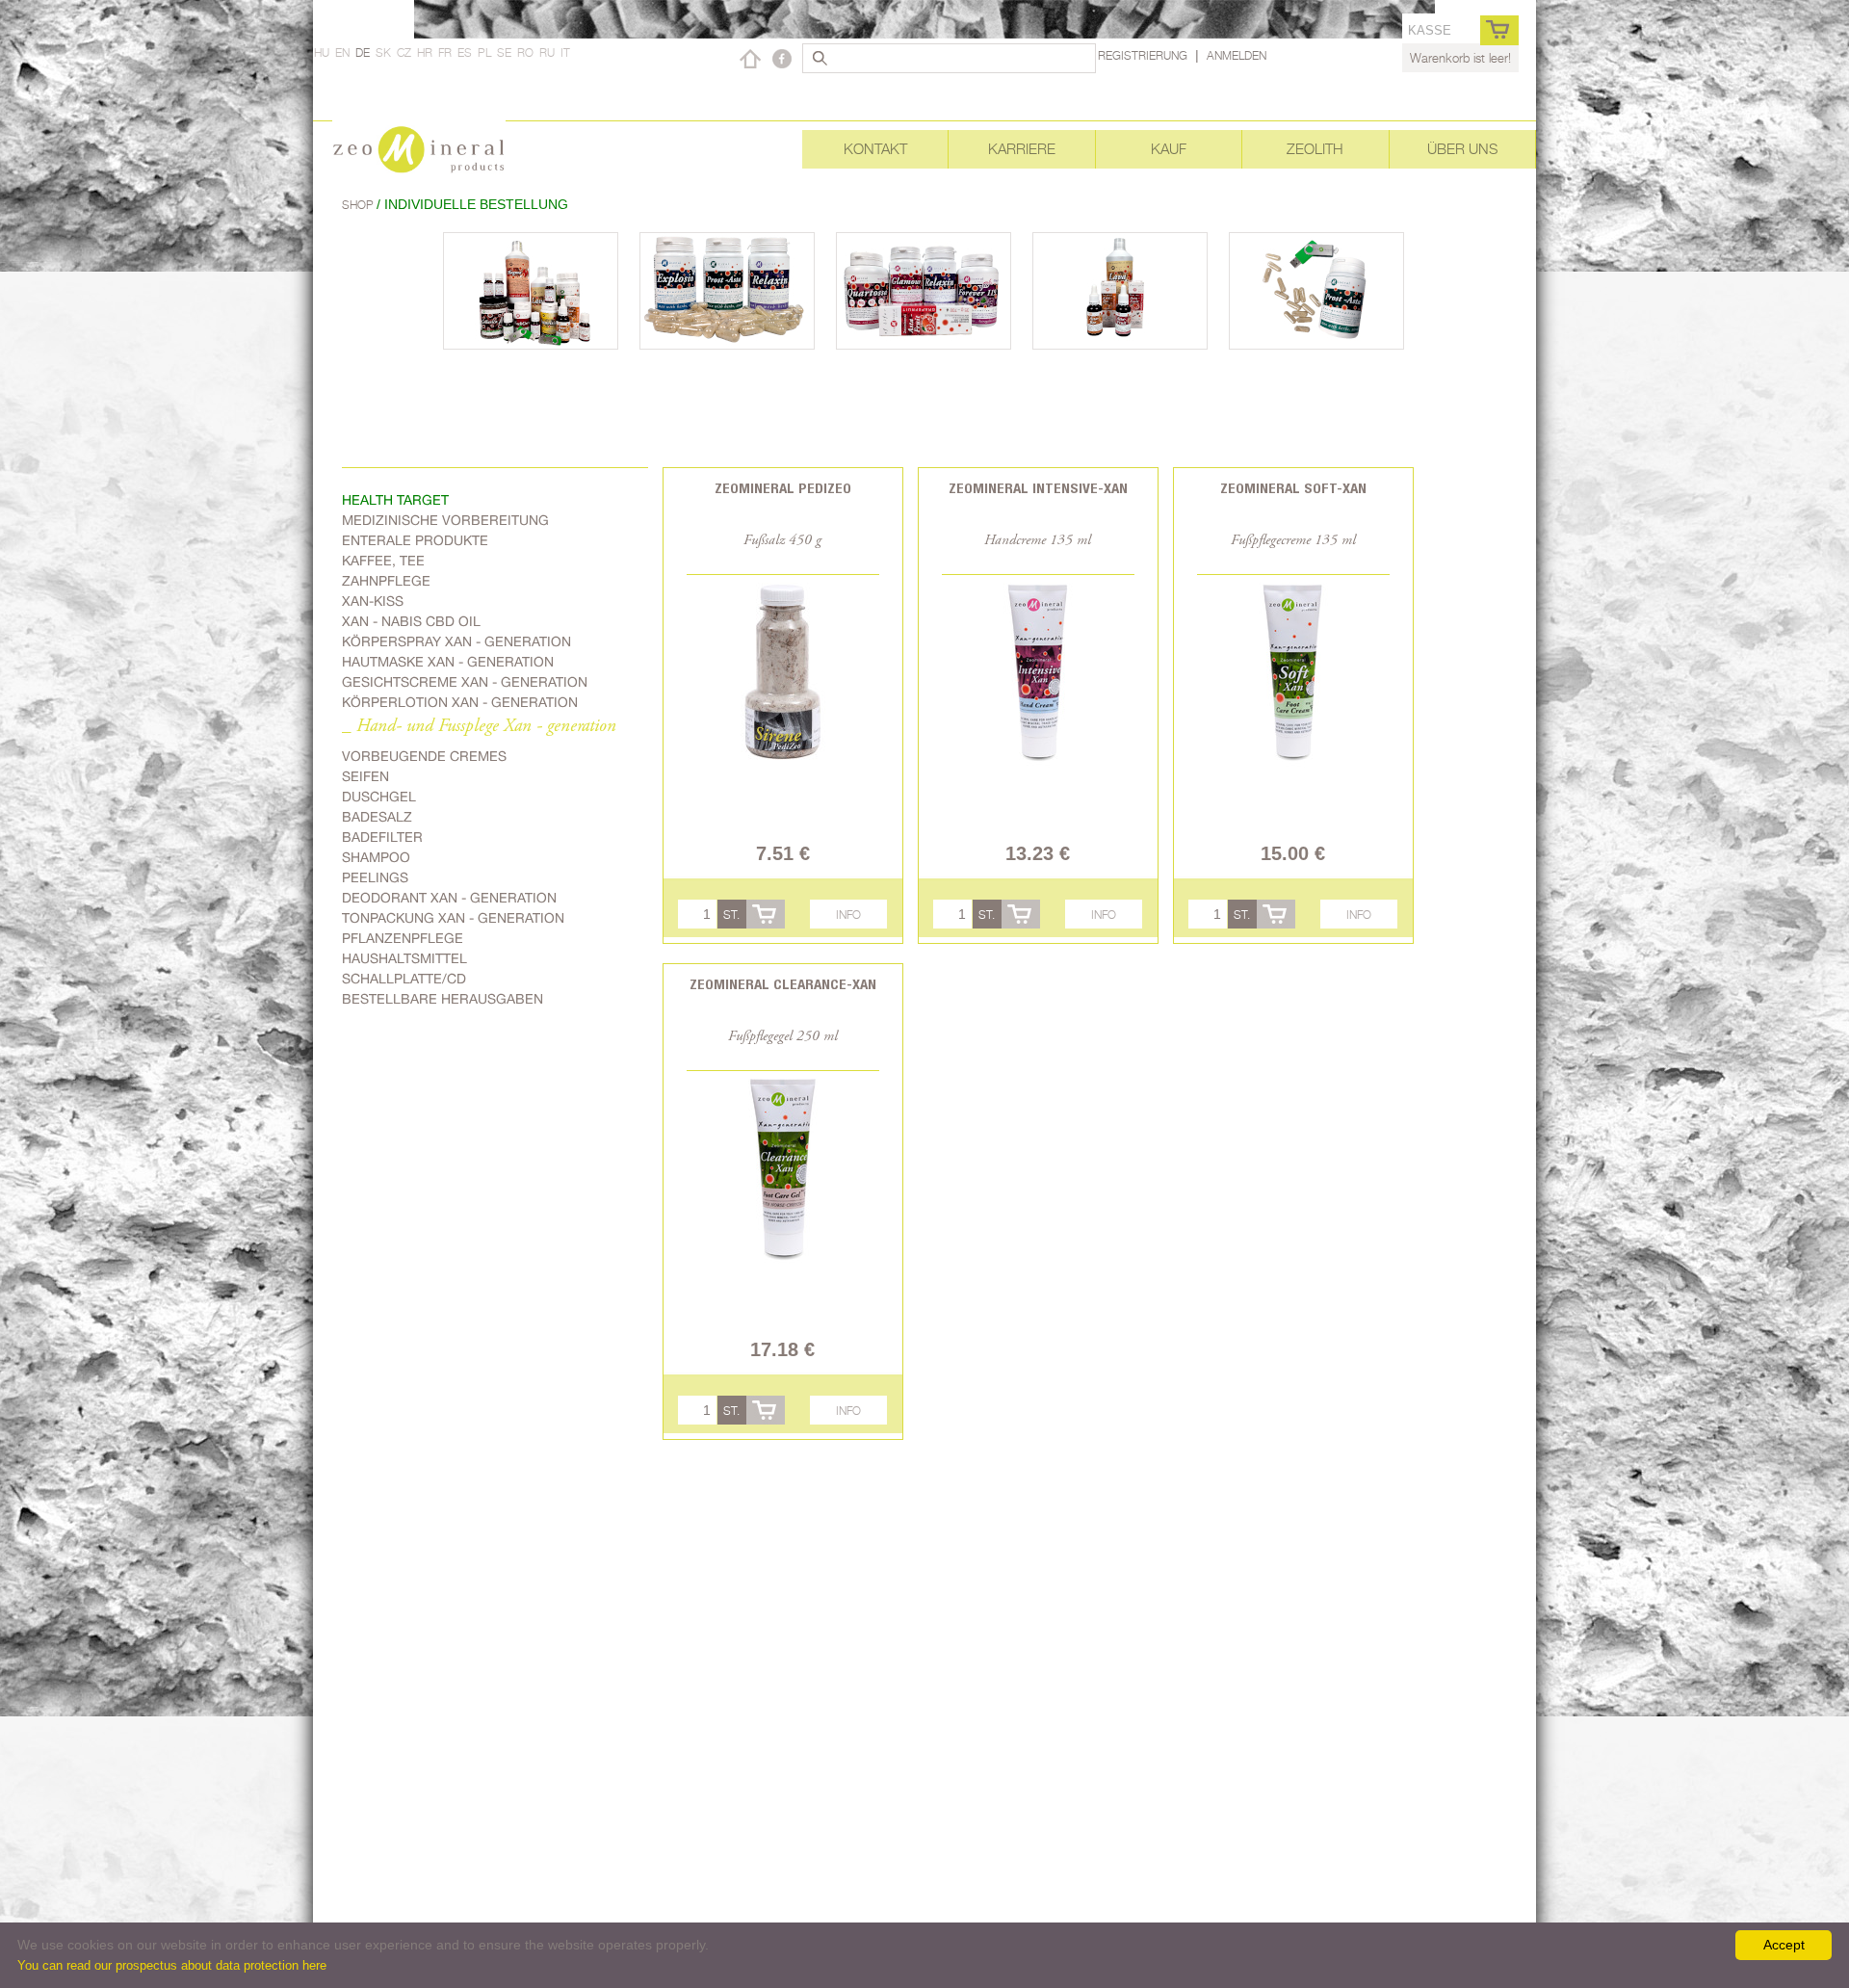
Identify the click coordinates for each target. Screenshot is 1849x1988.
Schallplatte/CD (404, 979)
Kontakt (875, 149)
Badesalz (377, 817)
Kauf (1169, 149)
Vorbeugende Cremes (424, 756)
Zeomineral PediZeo (783, 488)
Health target (395, 500)
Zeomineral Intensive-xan (1038, 488)
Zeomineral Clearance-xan (783, 984)
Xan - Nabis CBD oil (411, 621)
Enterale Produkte (415, 540)
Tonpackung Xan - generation (453, 918)
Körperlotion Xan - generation (460, 702)
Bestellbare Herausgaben (443, 999)
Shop (359, 205)
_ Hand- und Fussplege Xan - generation (479, 727)
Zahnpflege (386, 581)
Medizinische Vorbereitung (445, 520)
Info (848, 915)
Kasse (1430, 30)
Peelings (375, 877)
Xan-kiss (373, 601)
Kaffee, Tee (383, 561)
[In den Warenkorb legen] (766, 914)
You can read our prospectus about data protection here (172, 1965)
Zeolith (1315, 149)
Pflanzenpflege (403, 938)
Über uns (1462, 149)
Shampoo (376, 857)
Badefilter (382, 837)
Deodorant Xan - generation (449, 898)
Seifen (365, 776)
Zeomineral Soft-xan (1293, 488)
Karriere (1022, 149)
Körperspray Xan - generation (456, 641)
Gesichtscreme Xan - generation (465, 682)
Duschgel (379, 797)
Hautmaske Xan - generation (448, 662)
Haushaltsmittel (404, 958)
